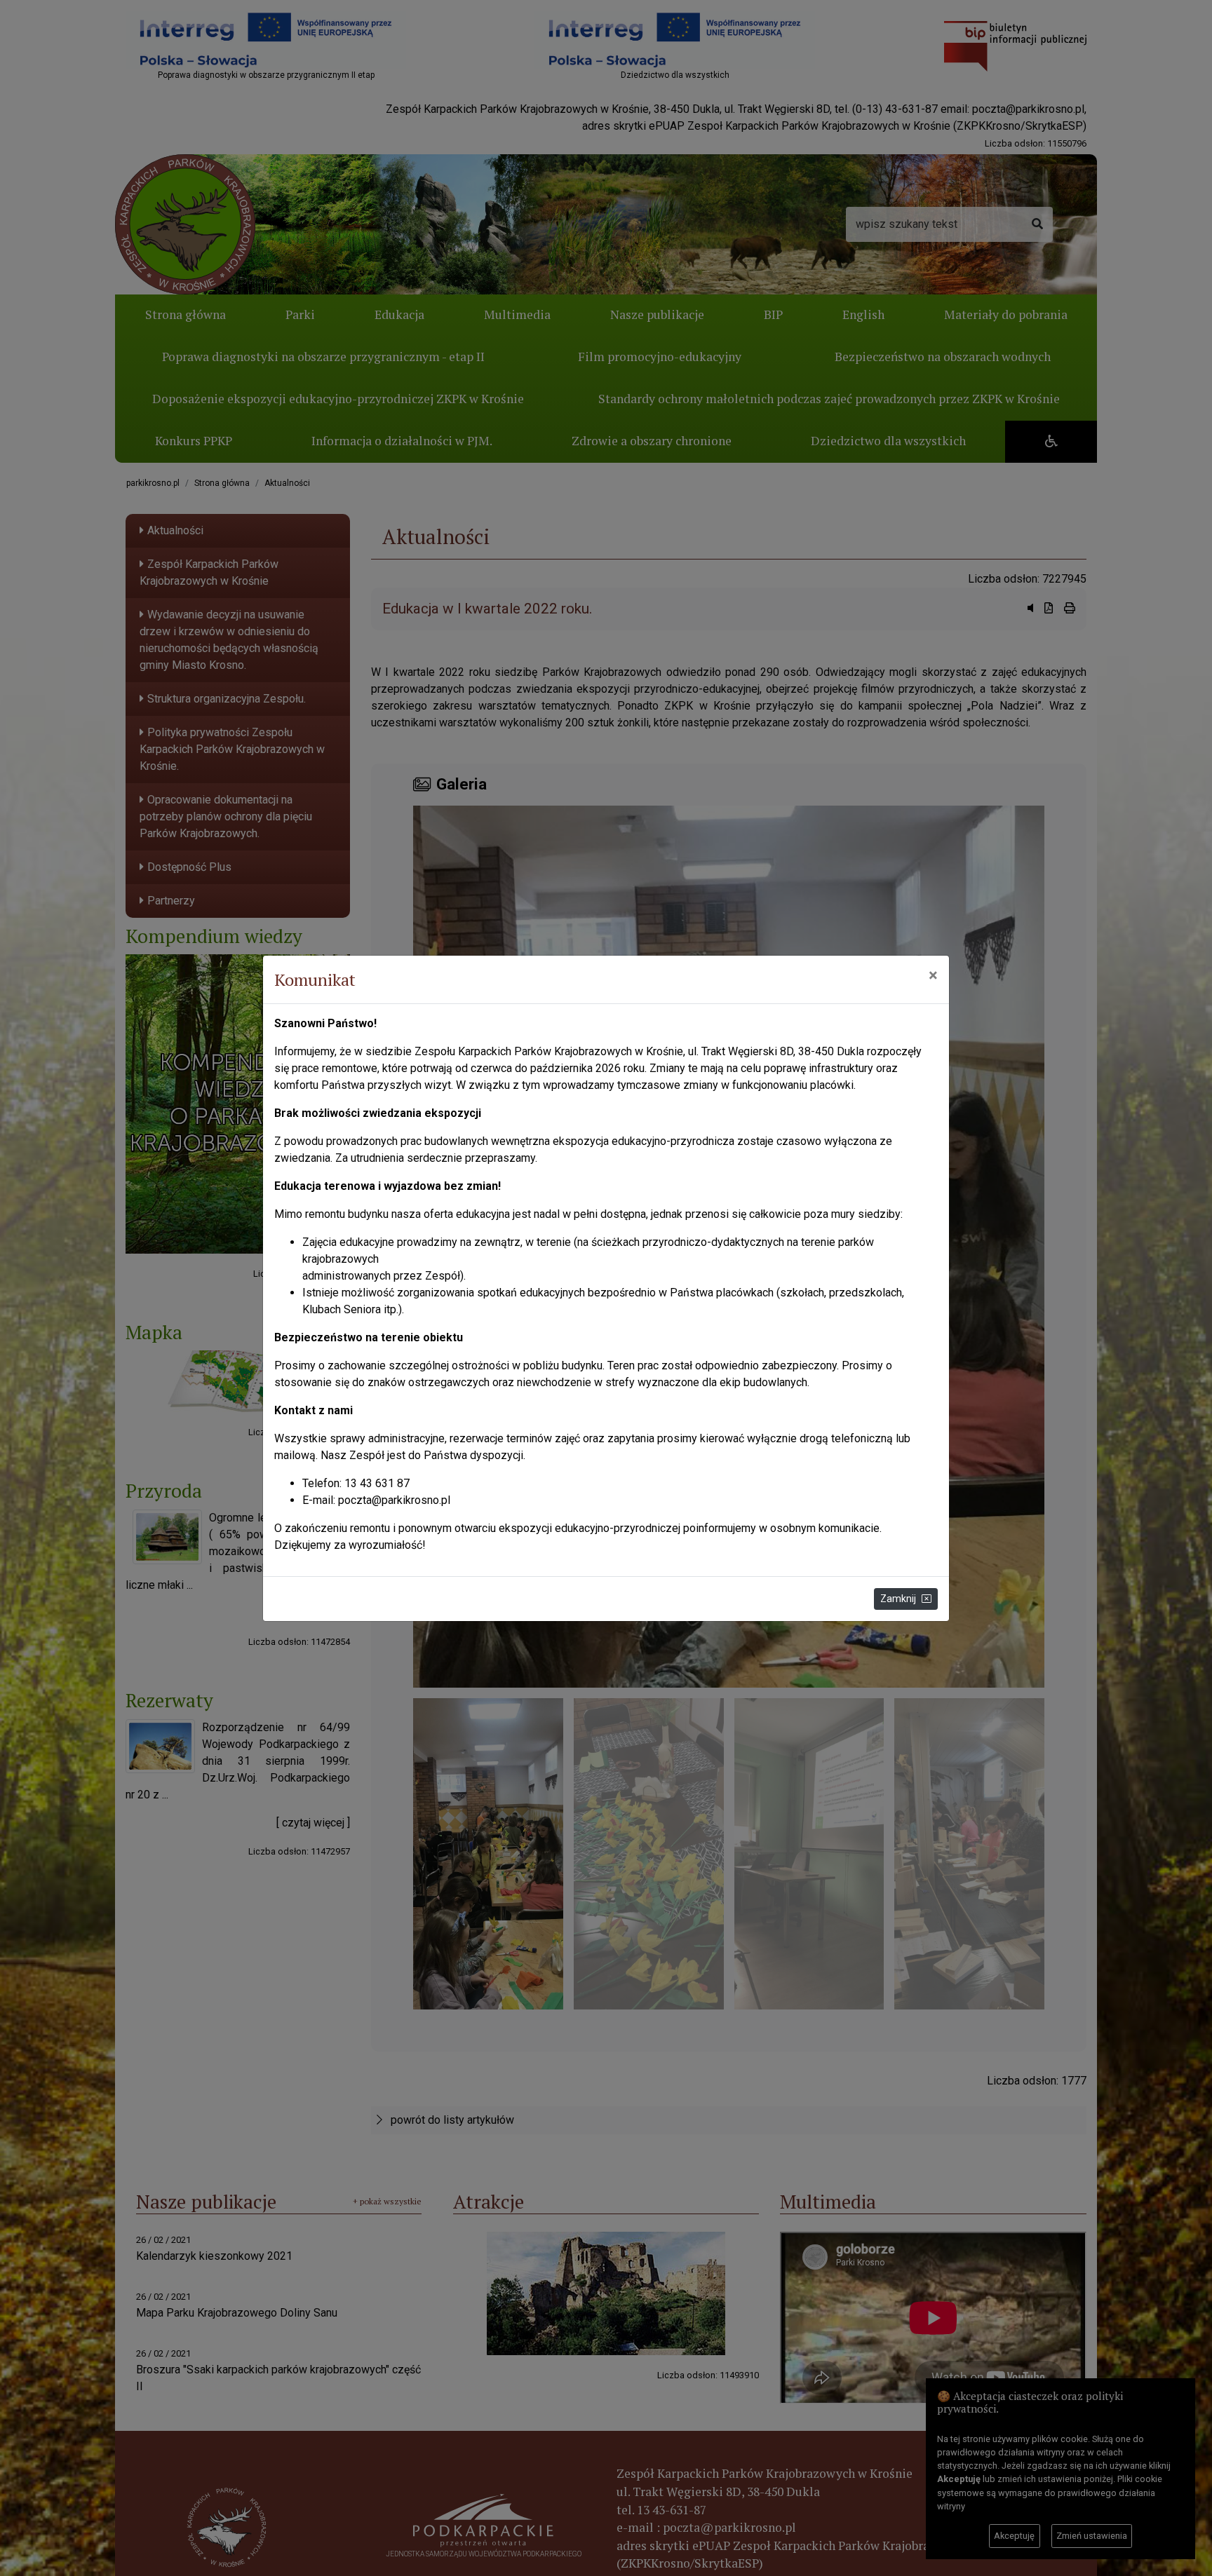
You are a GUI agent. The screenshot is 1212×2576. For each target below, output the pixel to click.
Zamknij (898, 1599)
